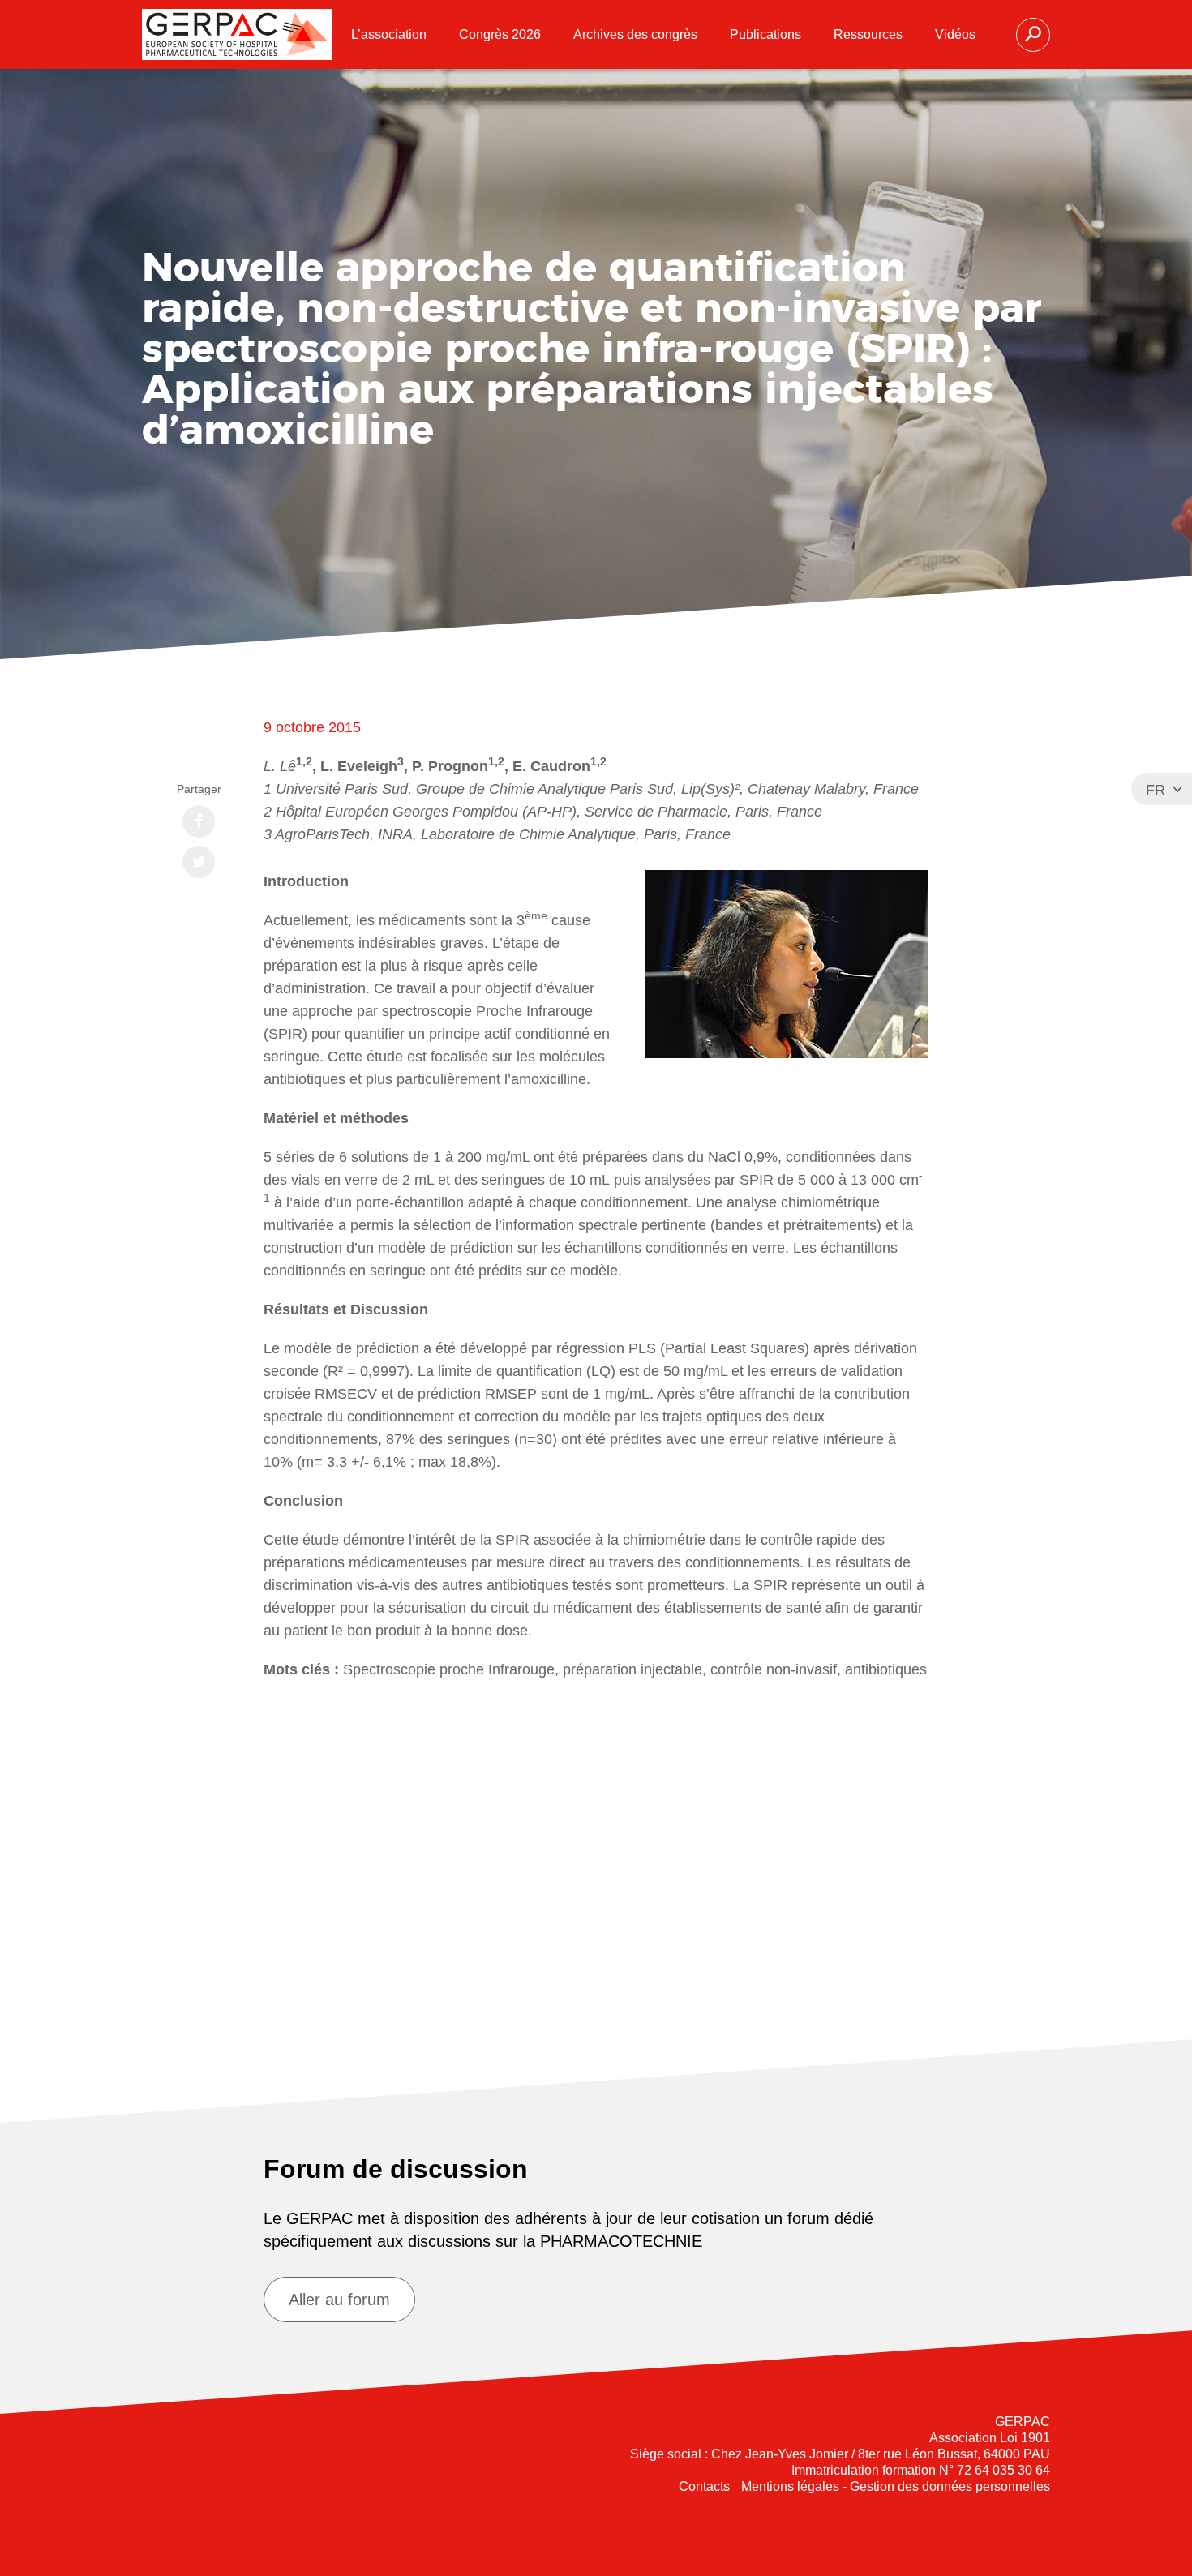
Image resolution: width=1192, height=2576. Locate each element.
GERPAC (237, 34)
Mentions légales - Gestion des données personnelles (896, 2486)
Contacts (704, 2486)
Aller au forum (339, 2300)
